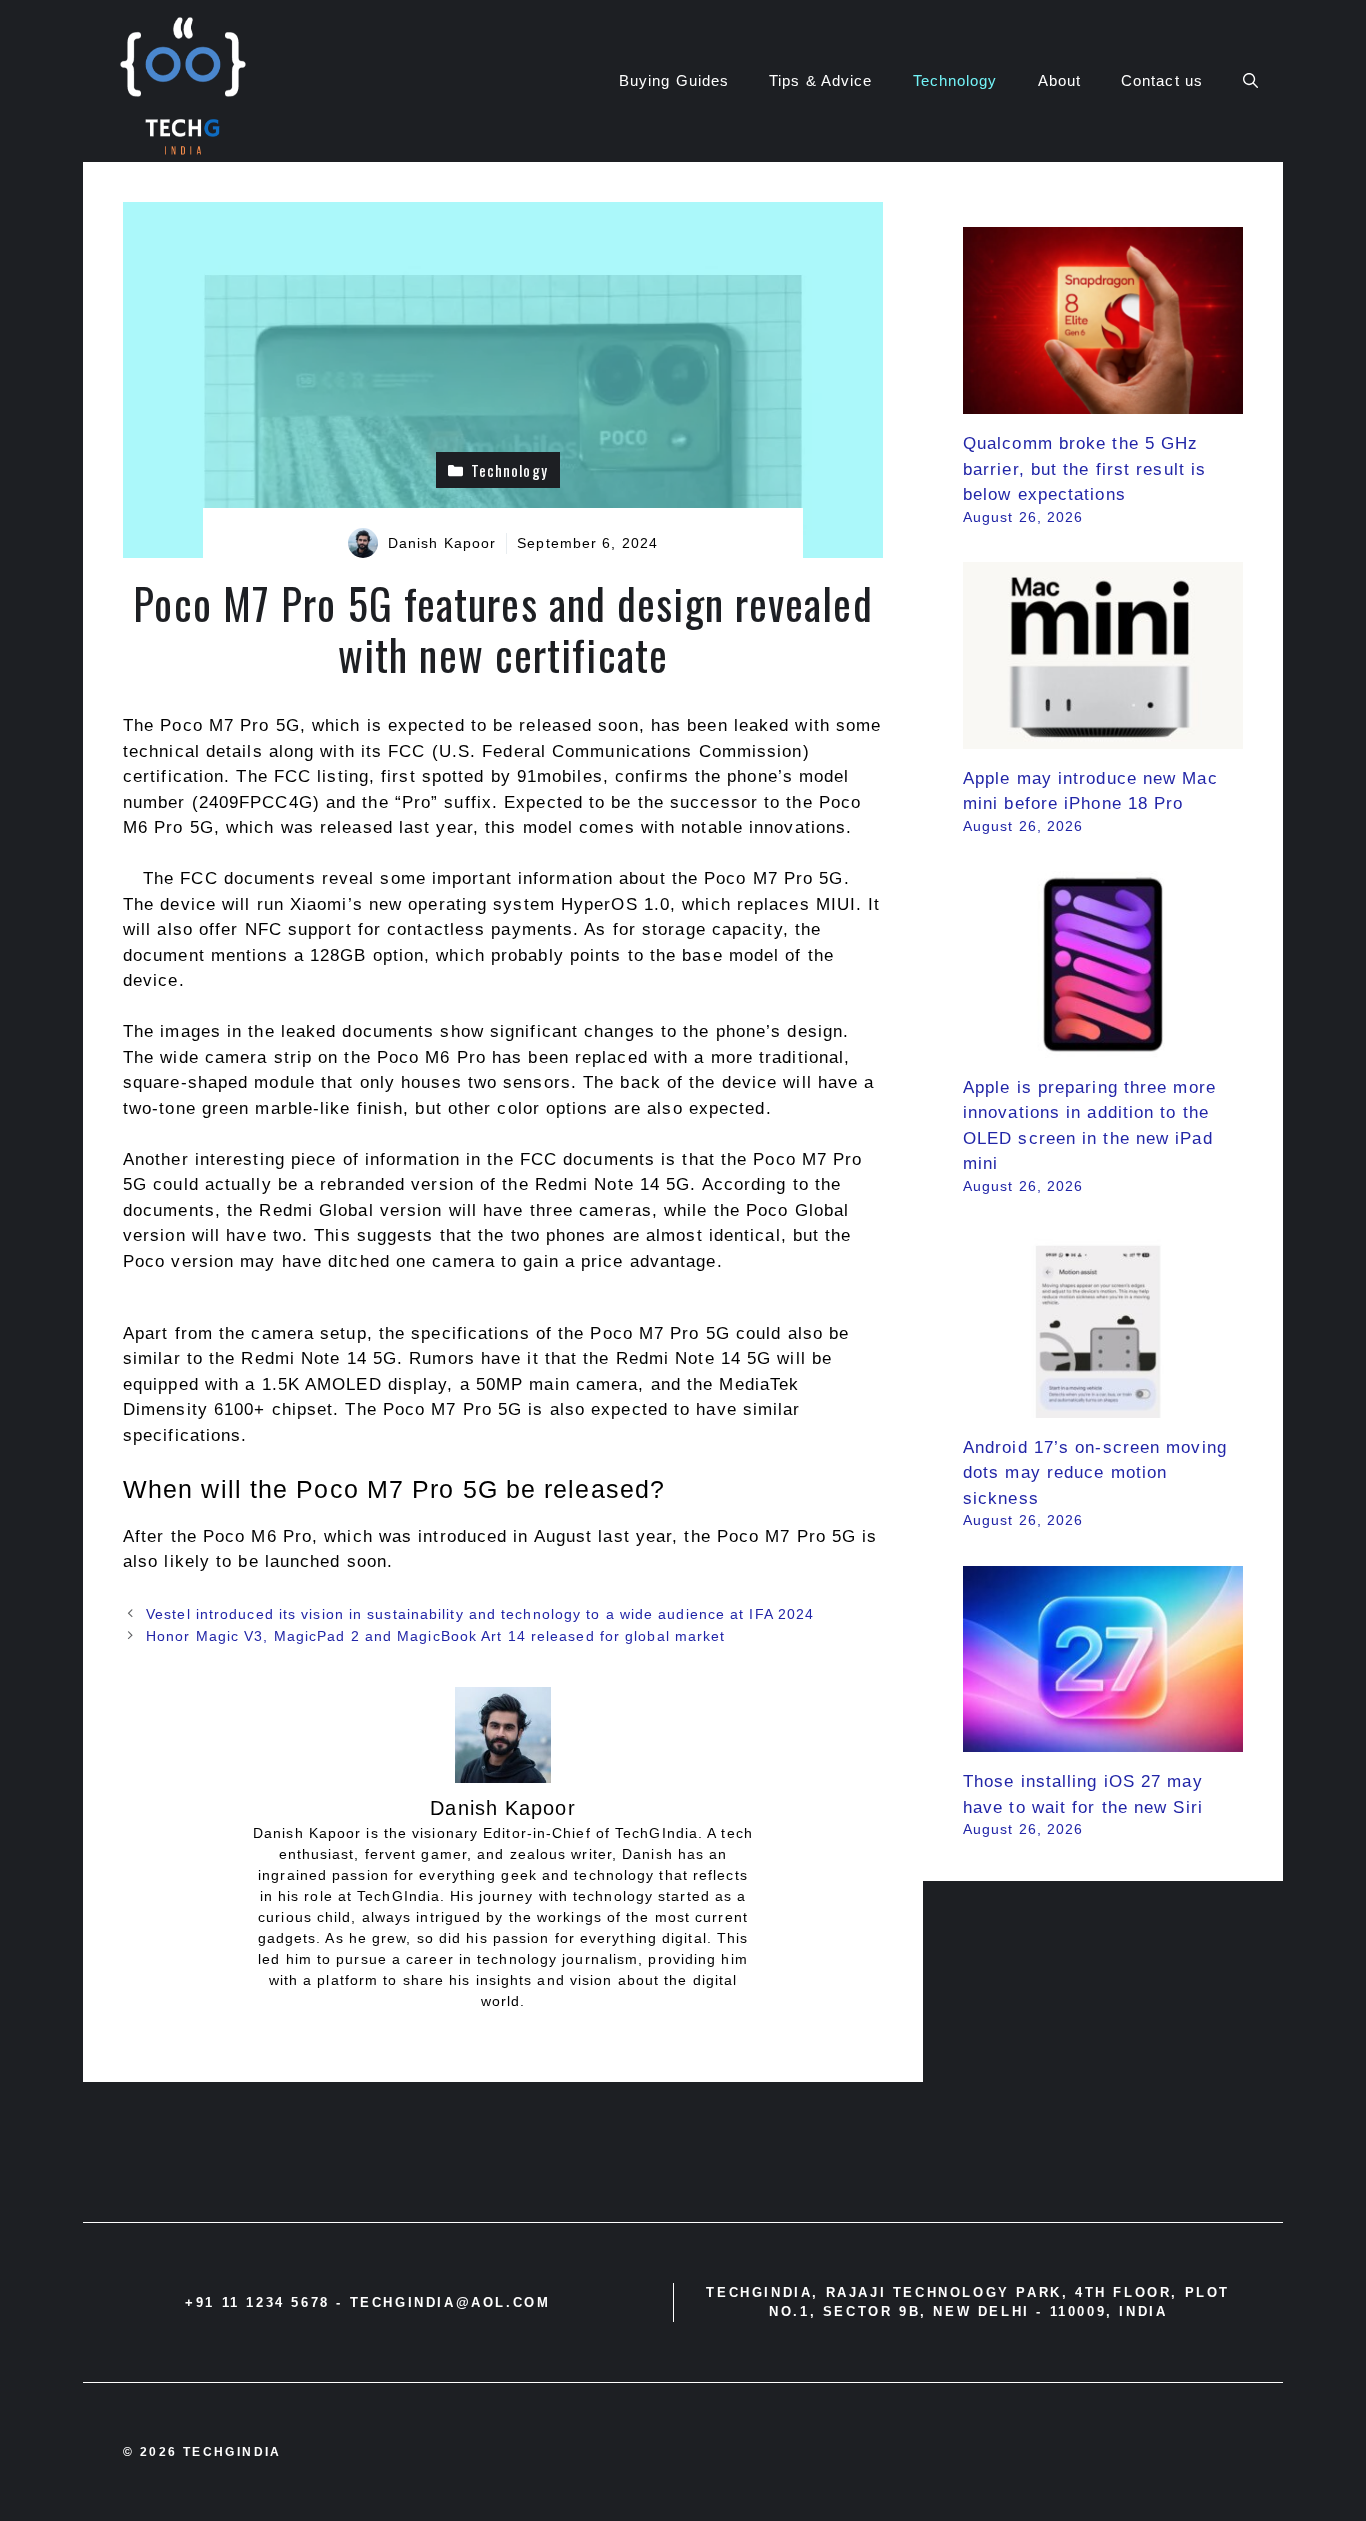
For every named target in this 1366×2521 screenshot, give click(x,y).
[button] (1250, 81)
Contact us (1162, 80)
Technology (955, 80)
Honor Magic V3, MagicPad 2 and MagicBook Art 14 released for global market (435, 1636)
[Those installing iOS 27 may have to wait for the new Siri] (1103, 1739)
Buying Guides (674, 80)
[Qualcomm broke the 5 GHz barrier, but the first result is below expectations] (1103, 401)
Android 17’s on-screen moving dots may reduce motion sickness (1095, 1473)
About (1060, 80)
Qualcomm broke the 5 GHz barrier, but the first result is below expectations (1084, 469)
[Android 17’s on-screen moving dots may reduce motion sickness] (1103, 1404)
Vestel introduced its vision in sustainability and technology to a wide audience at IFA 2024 (480, 1614)
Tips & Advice (820, 80)
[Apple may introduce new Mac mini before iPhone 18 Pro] (1103, 735)
